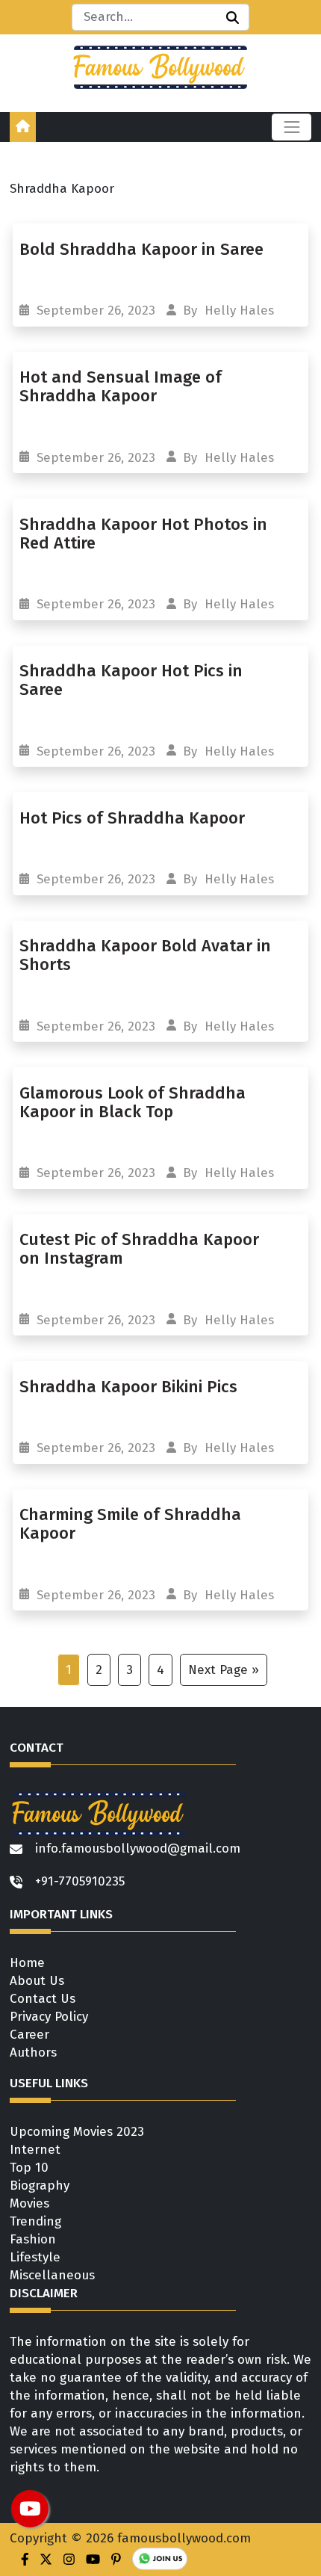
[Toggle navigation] (292, 127)
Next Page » (224, 1670)
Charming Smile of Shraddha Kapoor (130, 1524)
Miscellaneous (52, 2275)
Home (27, 1963)
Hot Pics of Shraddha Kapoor (134, 818)
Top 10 (29, 2168)
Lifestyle (35, 2257)
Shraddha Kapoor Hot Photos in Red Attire (143, 534)
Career (29, 2035)
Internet (35, 2150)
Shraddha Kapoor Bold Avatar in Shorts (145, 955)
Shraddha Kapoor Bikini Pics (131, 1387)
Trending (35, 2221)
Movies (29, 2203)
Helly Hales (239, 311)
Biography (40, 2186)
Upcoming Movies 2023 (77, 2132)
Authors (33, 2053)
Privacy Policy (49, 2017)
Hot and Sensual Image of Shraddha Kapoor (121, 386)
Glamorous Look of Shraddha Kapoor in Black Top (133, 1102)
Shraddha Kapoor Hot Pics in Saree (131, 680)
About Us (37, 1981)
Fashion (33, 2239)
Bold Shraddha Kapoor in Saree (141, 249)
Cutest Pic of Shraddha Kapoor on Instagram (139, 1249)
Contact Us (43, 1999)
